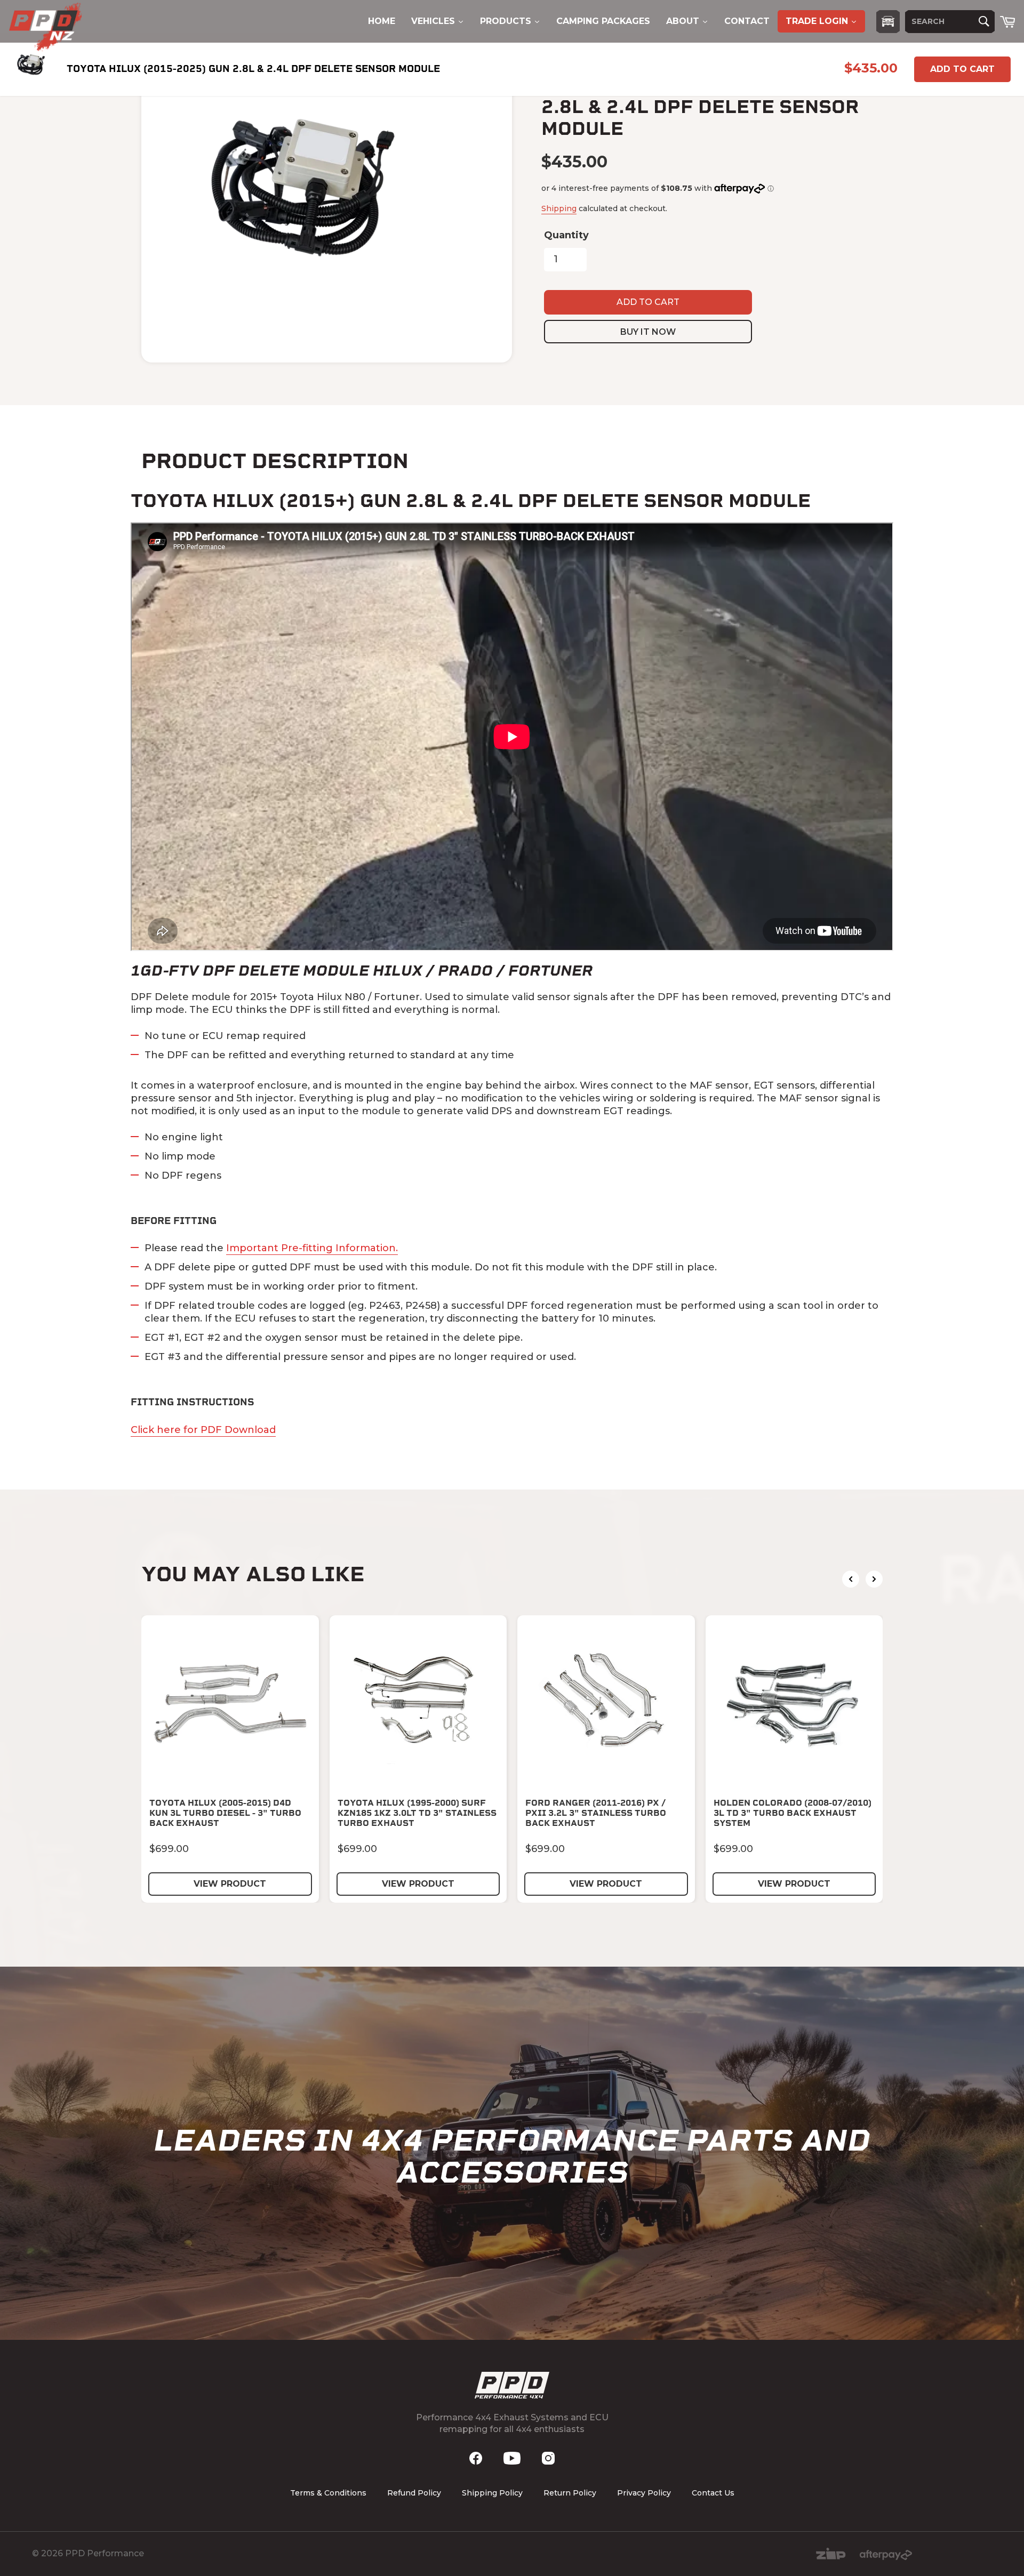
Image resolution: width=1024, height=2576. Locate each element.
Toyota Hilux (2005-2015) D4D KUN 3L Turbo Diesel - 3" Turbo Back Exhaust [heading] (225, 1813)
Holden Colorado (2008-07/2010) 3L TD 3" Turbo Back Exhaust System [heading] (793, 1813)
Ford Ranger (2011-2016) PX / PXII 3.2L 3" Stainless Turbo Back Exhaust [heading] (596, 1813)
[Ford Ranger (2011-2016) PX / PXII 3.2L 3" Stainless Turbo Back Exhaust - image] (606, 1704)
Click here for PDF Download (203, 1430)
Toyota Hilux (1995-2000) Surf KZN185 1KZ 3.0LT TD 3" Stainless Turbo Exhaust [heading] (417, 1813)
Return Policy (570, 2493)
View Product (230, 1884)
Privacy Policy (644, 2493)
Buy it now (648, 332)
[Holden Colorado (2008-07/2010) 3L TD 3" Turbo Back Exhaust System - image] (794, 1704)
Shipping (559, 208)
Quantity (566, 235)
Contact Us (713, 2493)
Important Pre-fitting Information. (312, 1248)
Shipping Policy (492, 2493)
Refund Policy (414, 2493)
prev (851, 1579)
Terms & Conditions (328, 2493)
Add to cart (962, 69)
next (874, 1579)
